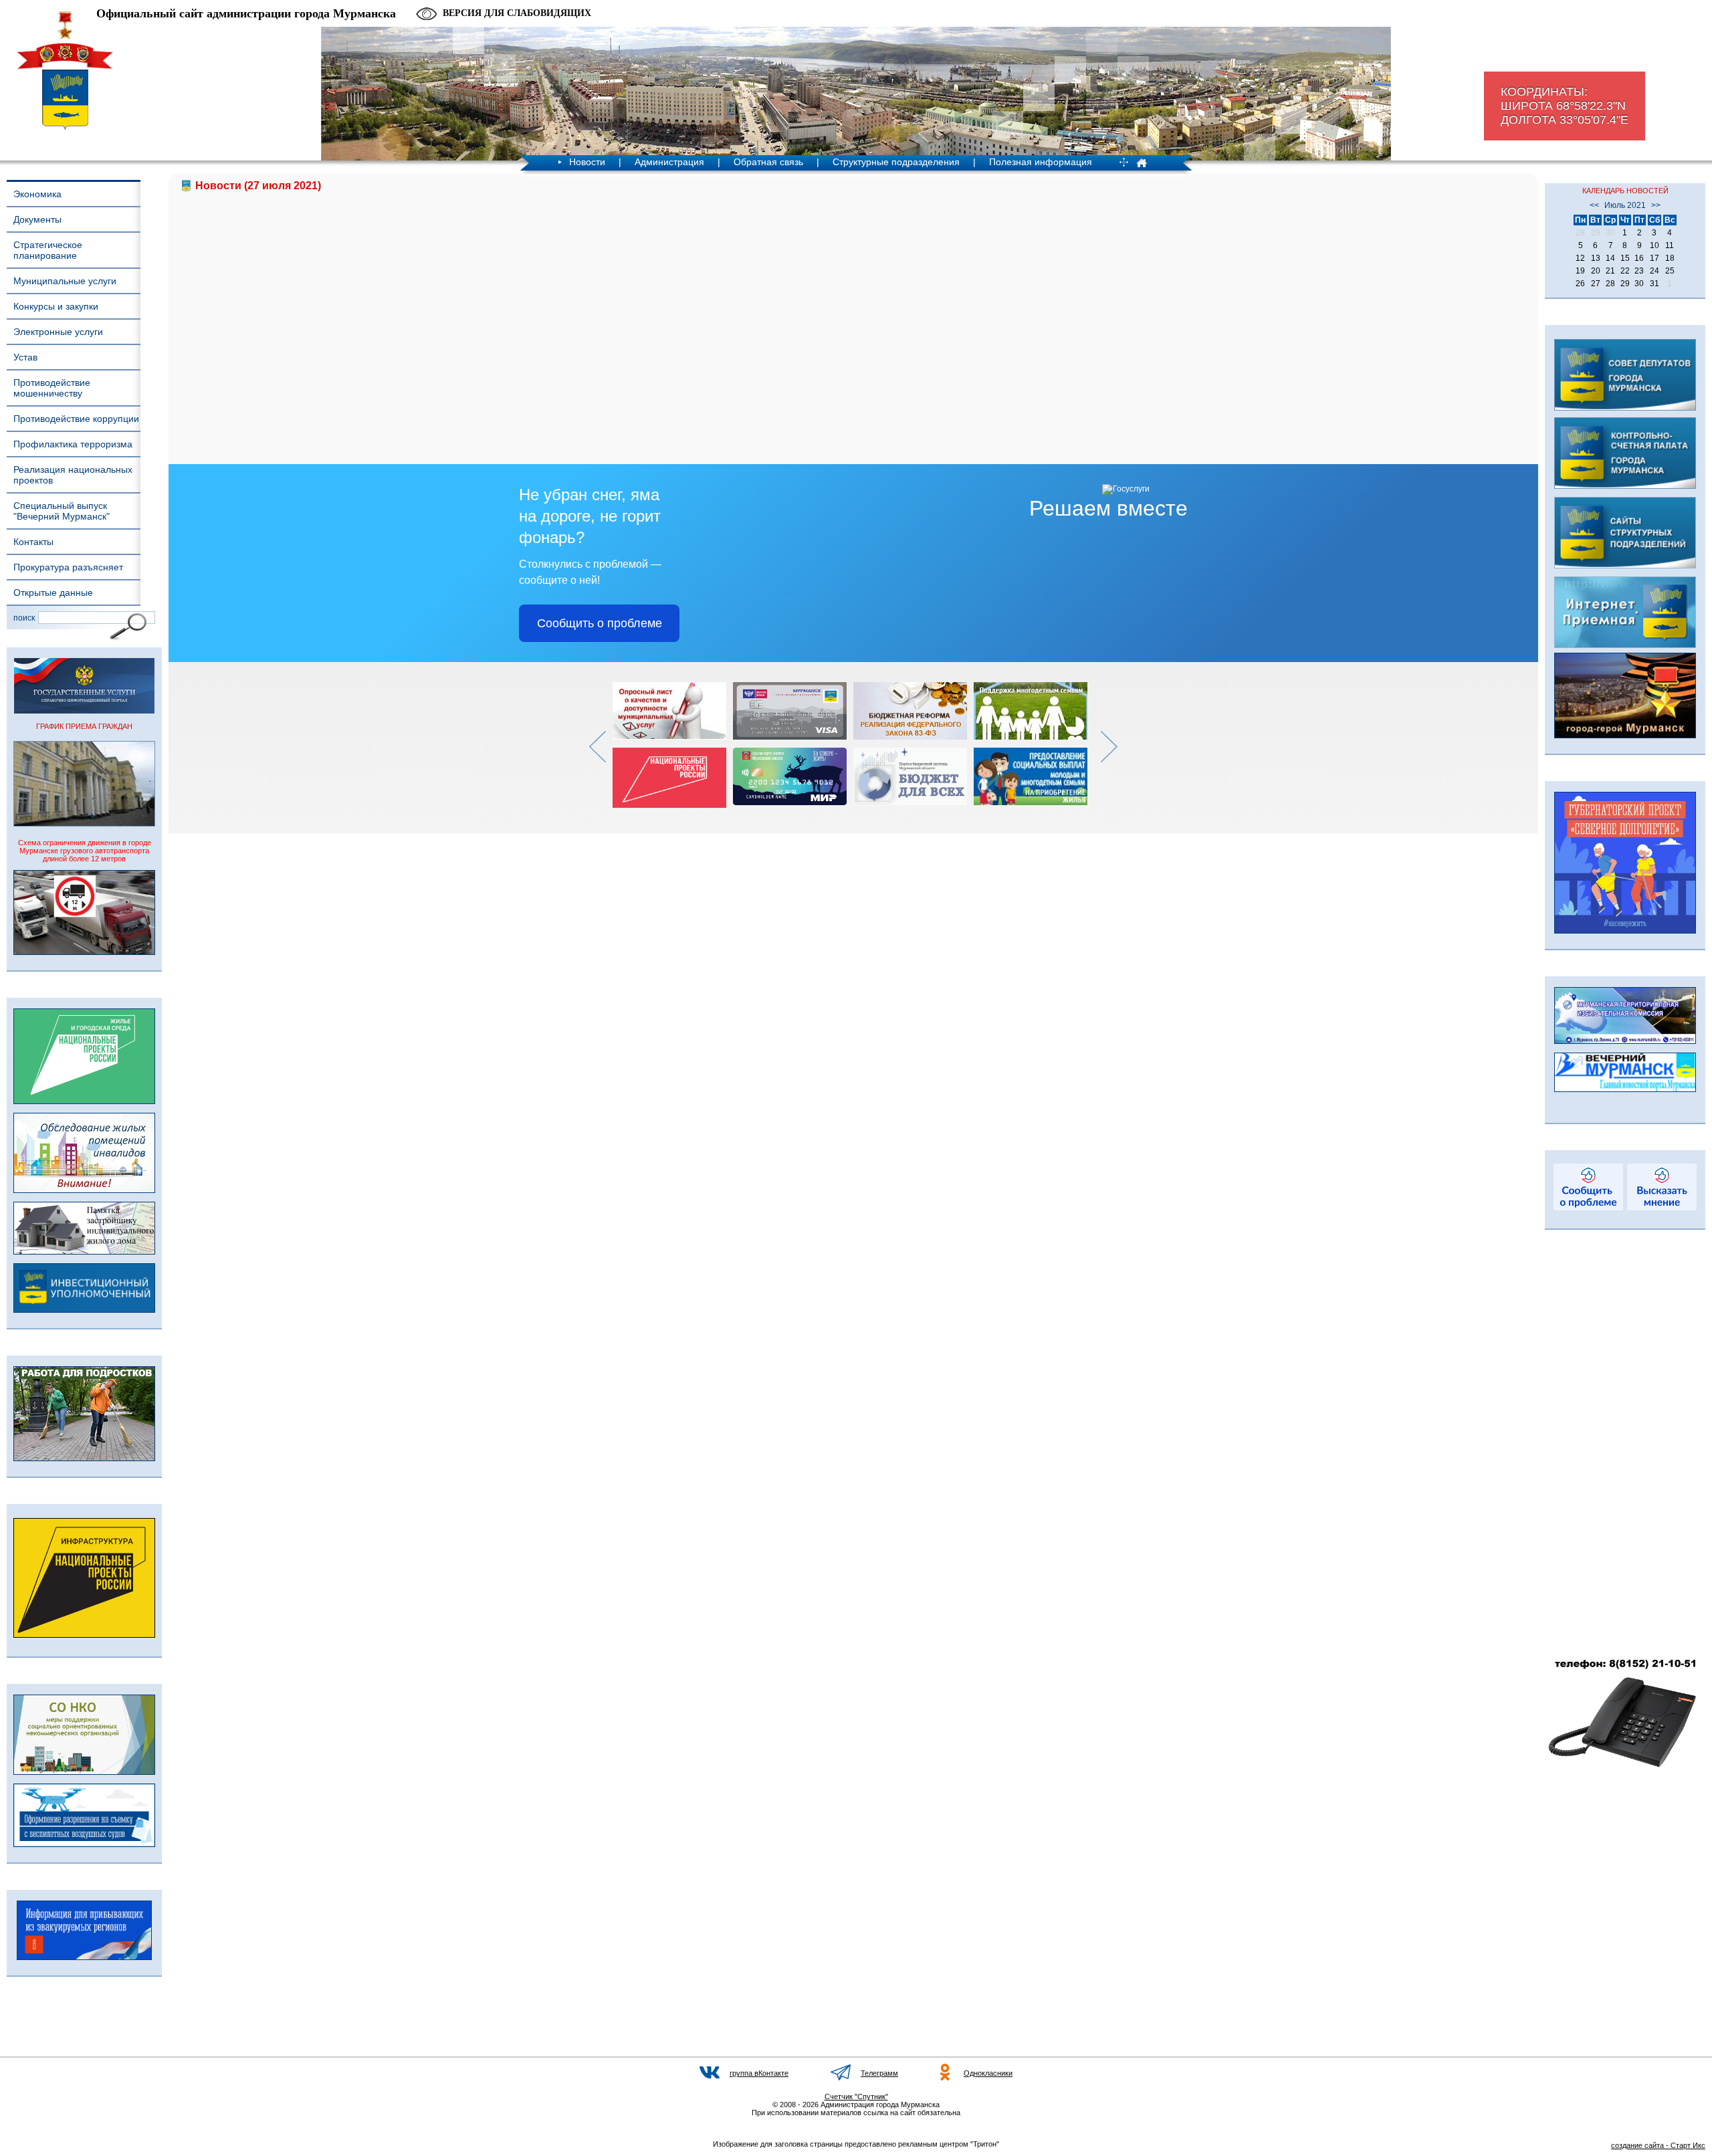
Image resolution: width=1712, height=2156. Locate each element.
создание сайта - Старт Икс (1658, 2145)
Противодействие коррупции (76, 419)
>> (1656, 205)
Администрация (669, 162)
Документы (37, 219)
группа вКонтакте (759, 2073)
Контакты (33, 542)
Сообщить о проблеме (600, 623)
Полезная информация (1041, 162)
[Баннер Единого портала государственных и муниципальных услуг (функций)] (84, 711)
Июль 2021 (1625, 205)
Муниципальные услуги (65, 281)
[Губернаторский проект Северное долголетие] (1625, 931)
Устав (25, 357)
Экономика (37, 194)
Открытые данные (53, 592)
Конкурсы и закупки (56, 306)
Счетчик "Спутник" (856, 2096)
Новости (587, 162)
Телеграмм (879, 2073)
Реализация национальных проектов (73, 475)
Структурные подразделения (896, 162)
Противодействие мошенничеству (52, 388)
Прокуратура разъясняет (68, 567)
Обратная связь (768, 162)
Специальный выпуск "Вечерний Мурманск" (62, 511)
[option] (673, 745)
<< (1594, 205)
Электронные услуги (58, 332)
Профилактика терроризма (73, 444)
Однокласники (988, 2073)
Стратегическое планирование (48, 250)
